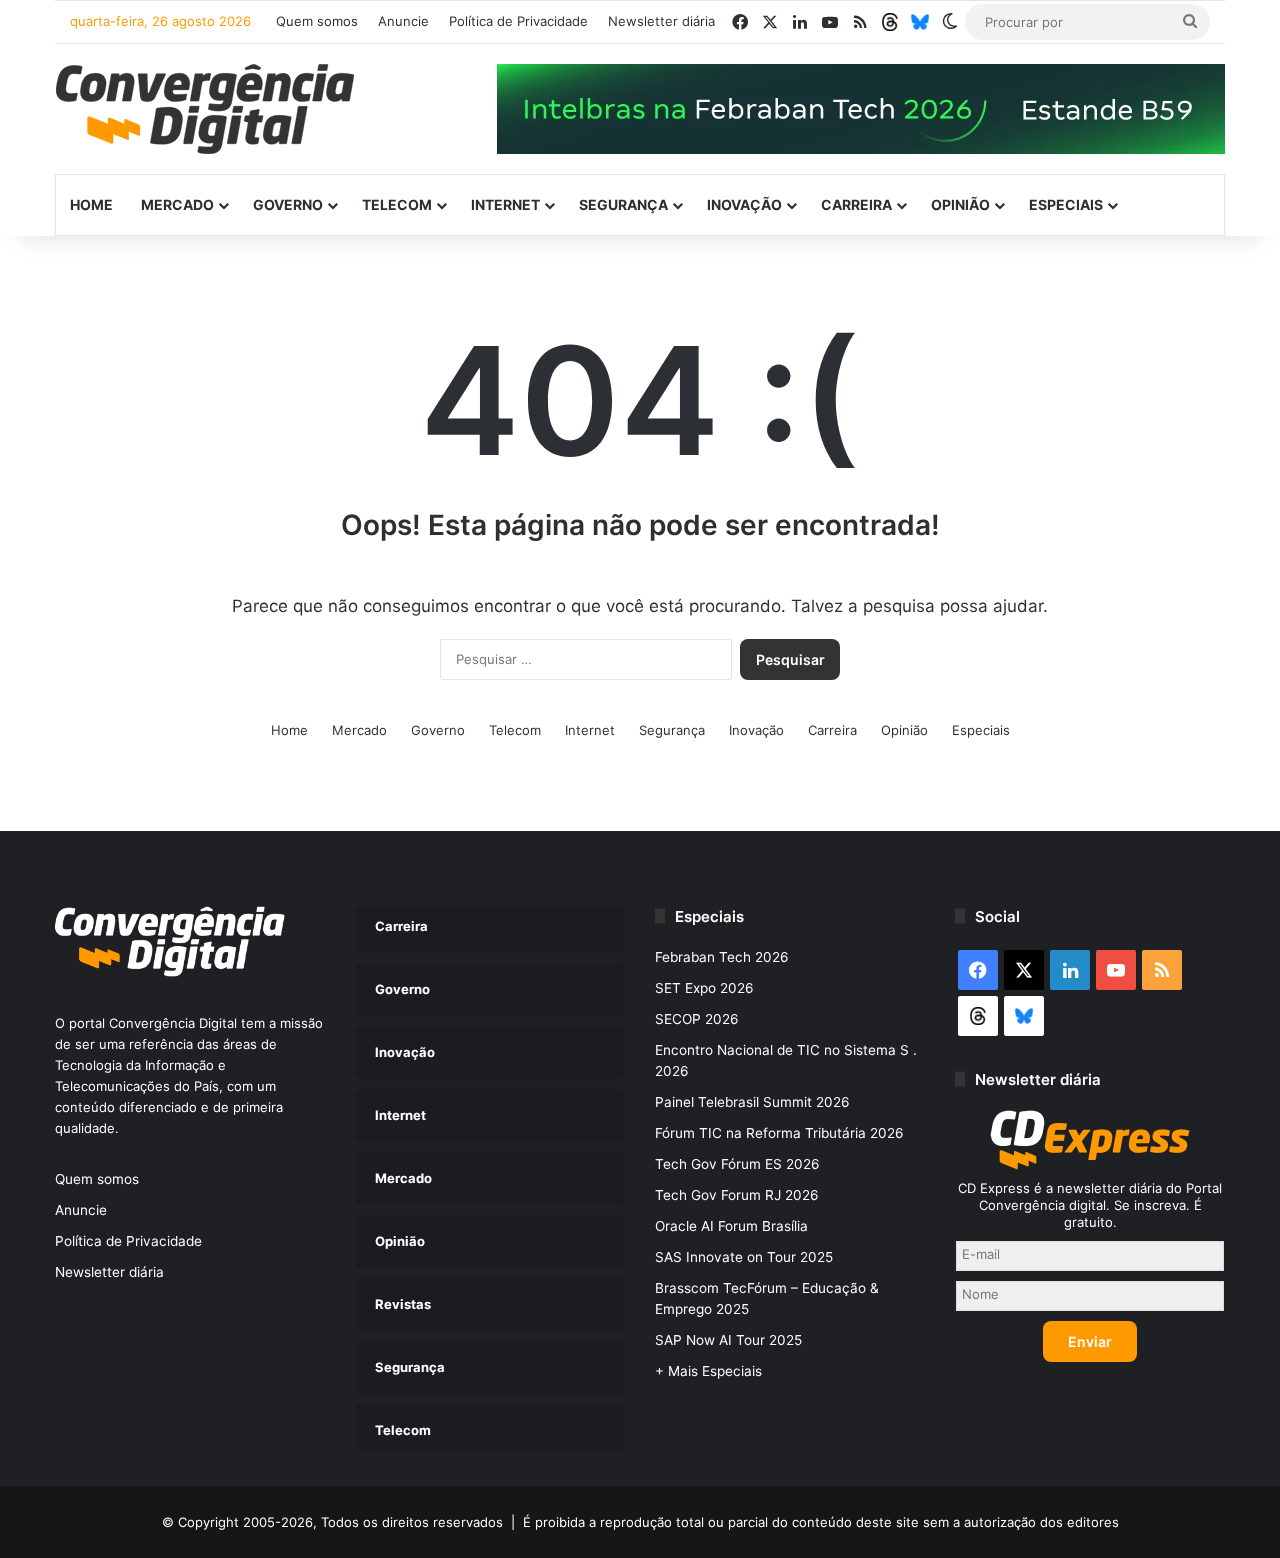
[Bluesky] (920, 22)
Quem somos (317, 21)
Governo (288, 204)
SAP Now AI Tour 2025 (728, 1340)
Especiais (1066, 204)
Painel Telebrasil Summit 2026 (752, 1102)
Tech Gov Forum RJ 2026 (737, 1195)
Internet (505, 204)
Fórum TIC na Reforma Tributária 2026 (779, 1133)
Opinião (960, 204)
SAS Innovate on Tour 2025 (744, 1257)
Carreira (856, 204)
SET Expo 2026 (704, 988)
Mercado (177, 204)
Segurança (623, 204)
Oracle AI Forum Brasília (731, 1226)
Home (91, 204)
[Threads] (890, 22)
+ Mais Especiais (708, 1371)
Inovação (744, 204)
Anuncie (403, 21)
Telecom (397, 204)
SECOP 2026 (697, 1019)
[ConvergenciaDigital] (205, 109)
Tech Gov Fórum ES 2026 (737, 1164)
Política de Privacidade (518, 21)
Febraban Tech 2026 (722, 957)
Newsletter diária (661, 21)
